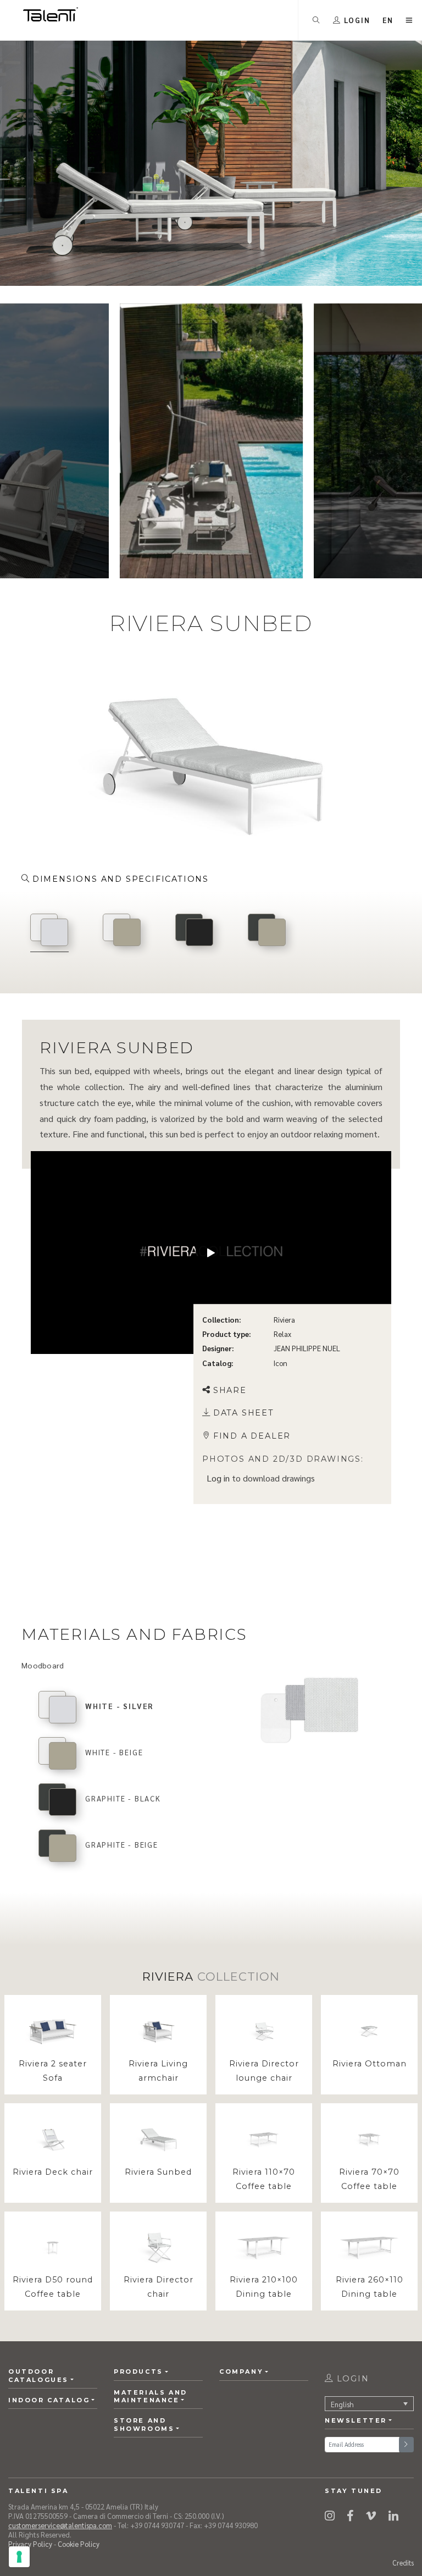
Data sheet (244, 1413)
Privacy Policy (30, 2544)
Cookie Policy (79, 2544)
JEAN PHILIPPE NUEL (307, 1349)
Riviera (284, 1320)
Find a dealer (252, 1436)
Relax (282, 1334)
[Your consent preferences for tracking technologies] (19, 2557)
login (351, 2379)
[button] (388, 20)
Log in (218, 1478)
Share (230, 1390)
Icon (281, 1363)
